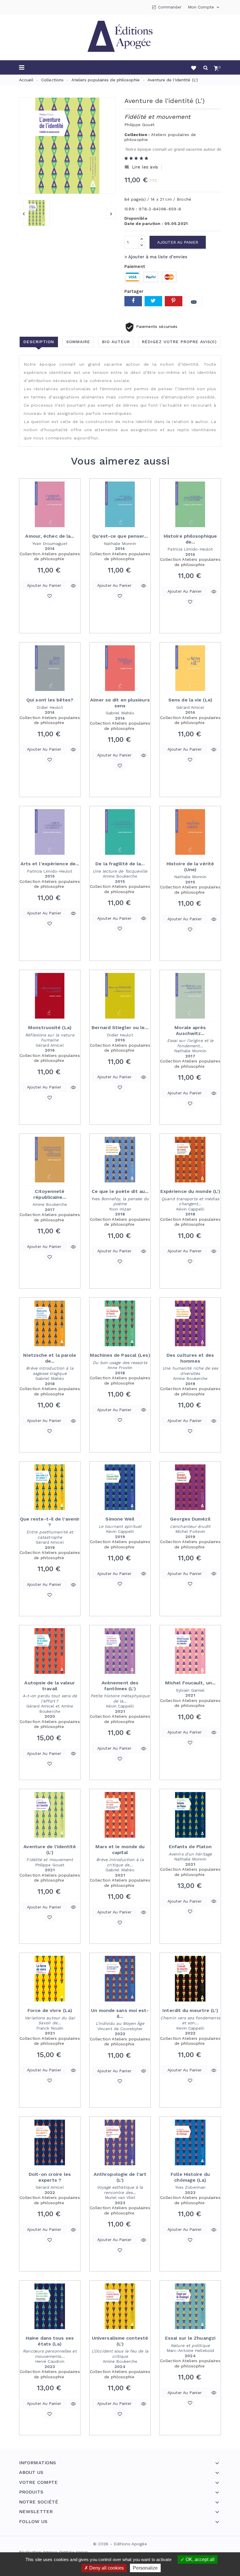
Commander (170, 7)
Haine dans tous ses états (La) (50, 2341)
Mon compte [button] (204, 7)
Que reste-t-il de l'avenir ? (50, 1522)
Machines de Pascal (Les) (120, 1355)
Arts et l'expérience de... (50, 864)
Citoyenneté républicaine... (50, 1194)
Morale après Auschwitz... (190, 1030)
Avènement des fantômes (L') (120, 1686)
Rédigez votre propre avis (179, 342)
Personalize (145, 2568)
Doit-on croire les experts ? (50, 2177)
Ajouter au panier (178, 242)
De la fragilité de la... (120, 864)
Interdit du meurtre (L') (190, 2010)
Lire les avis (141, 167)
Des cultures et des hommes (190, 1358)
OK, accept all (199, 2559)
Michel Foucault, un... (190, 1683)
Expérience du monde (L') (190, 1191)
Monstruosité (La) (50, 1028)
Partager (133, 301)
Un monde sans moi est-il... (120, 2013)
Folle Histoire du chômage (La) (190, 2177)
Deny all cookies (106, 2568)
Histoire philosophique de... (190, 539)
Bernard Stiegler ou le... (120, 1028)
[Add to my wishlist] (50, 596)
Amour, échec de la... (50, 536)
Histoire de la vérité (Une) (190, 867)
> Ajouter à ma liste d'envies (156, 257)
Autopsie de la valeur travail (50, 1686)
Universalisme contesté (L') (120, 2341)
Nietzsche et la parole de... (50, 1358)
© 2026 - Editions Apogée (120, 2544)
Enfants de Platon (190, 1847)
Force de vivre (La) (50, 2010)
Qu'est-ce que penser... (120, 536)
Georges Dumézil (190, 1519)
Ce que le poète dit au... (120, 1191)
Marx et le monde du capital (120, 1850)
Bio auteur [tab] (116, 342)
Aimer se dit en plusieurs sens (120, 703)
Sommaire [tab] (78, 342)
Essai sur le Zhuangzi (190, 2338)
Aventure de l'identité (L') (50, 1850)
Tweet (153, 301)
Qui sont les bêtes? (50, 700)
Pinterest (174, 301)
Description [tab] (39, 342)
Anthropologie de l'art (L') (120, 2177)
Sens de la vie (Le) (190, 700)
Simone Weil (120, 1519)
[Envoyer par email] (194, 301)
